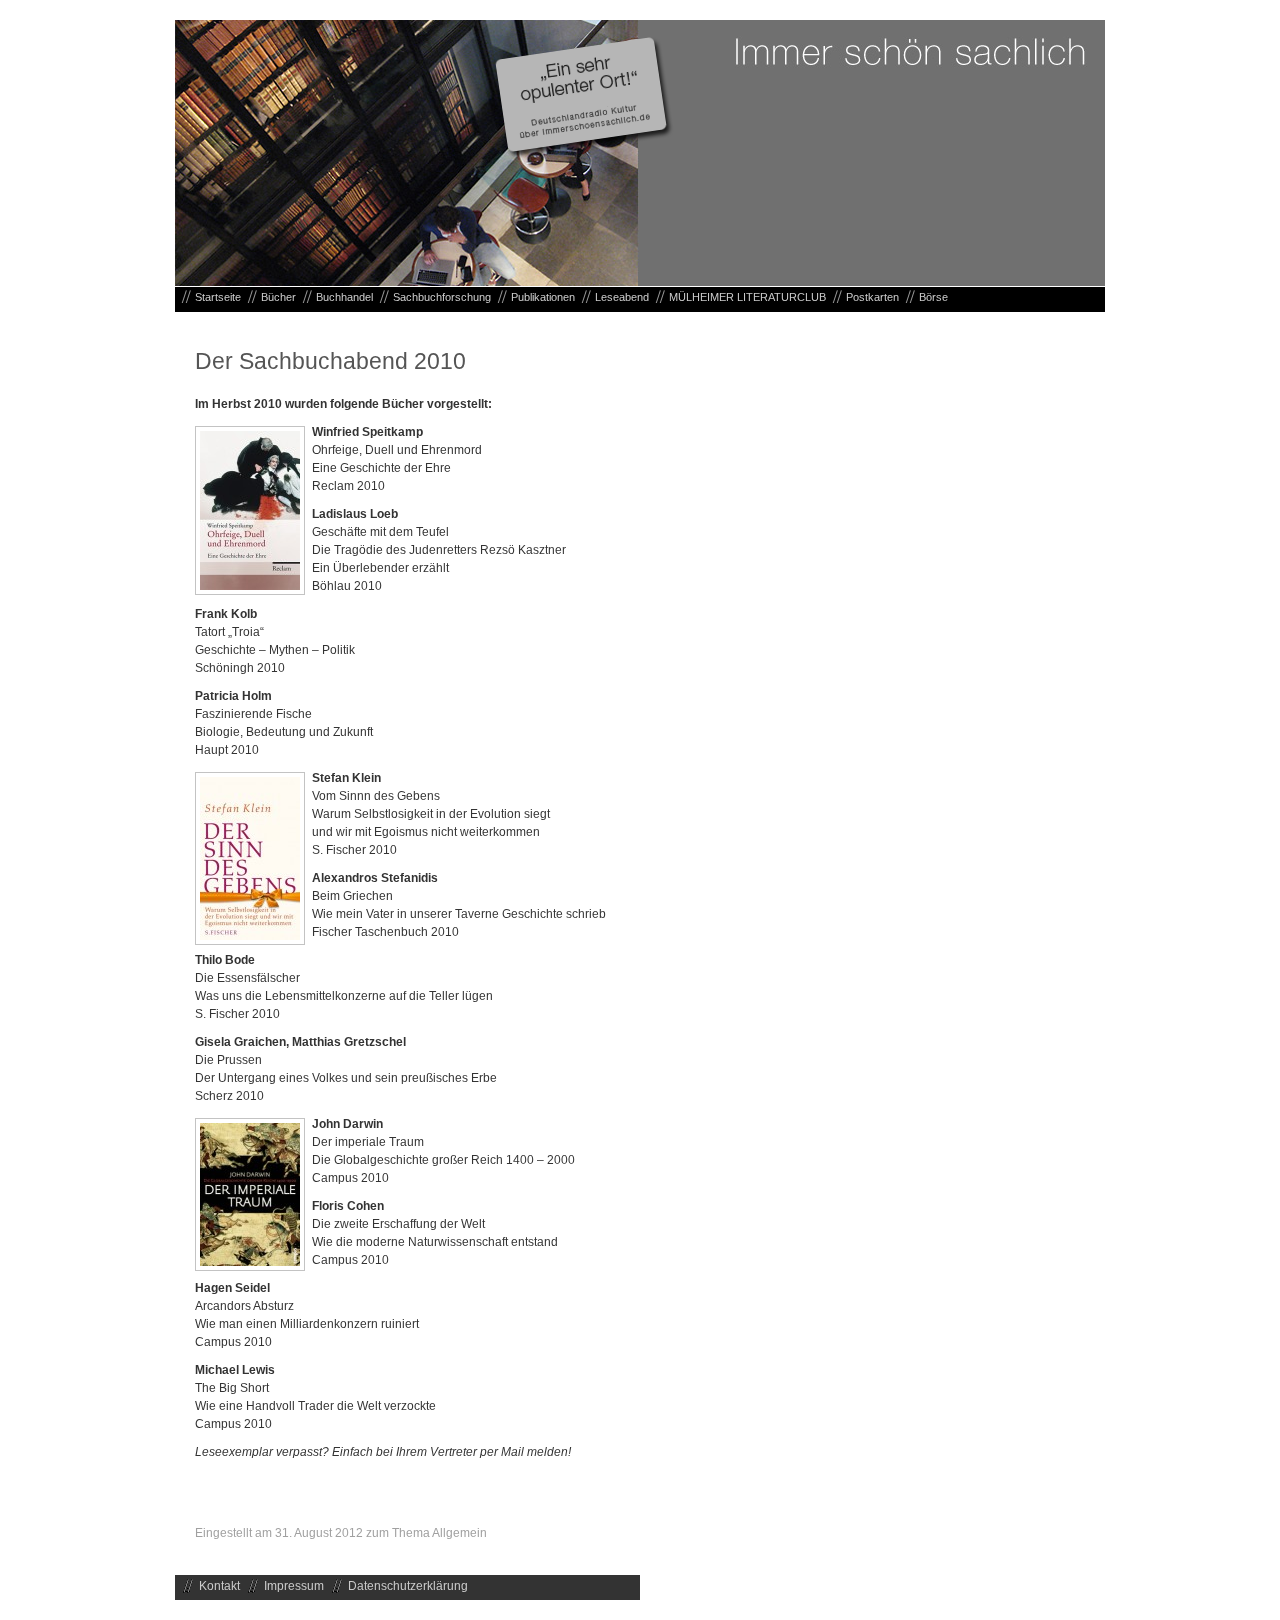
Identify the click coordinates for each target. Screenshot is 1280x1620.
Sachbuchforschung (442, 297)
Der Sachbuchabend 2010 (330, 361)
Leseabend (622, 297)
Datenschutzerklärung (408, 1586)
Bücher (278, 297)
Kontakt (219, 1586)
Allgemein (459, 1533)
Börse (933, 297)
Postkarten (872, 297)
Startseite (218, 297)
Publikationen (543, 297)
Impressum (294, 1586)
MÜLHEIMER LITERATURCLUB (747, 297)
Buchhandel (344, 297)
